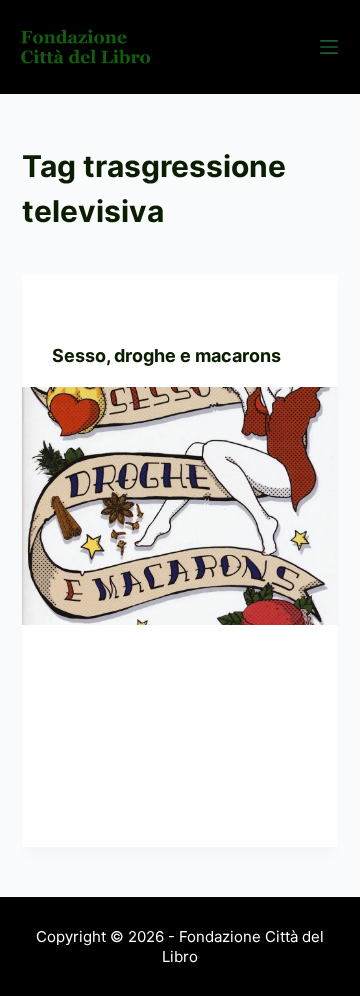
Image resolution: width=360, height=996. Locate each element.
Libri (121, 313)
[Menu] (329, 47)
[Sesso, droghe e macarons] (180, 506)
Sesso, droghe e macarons (166, 355)
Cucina (76, 313)
